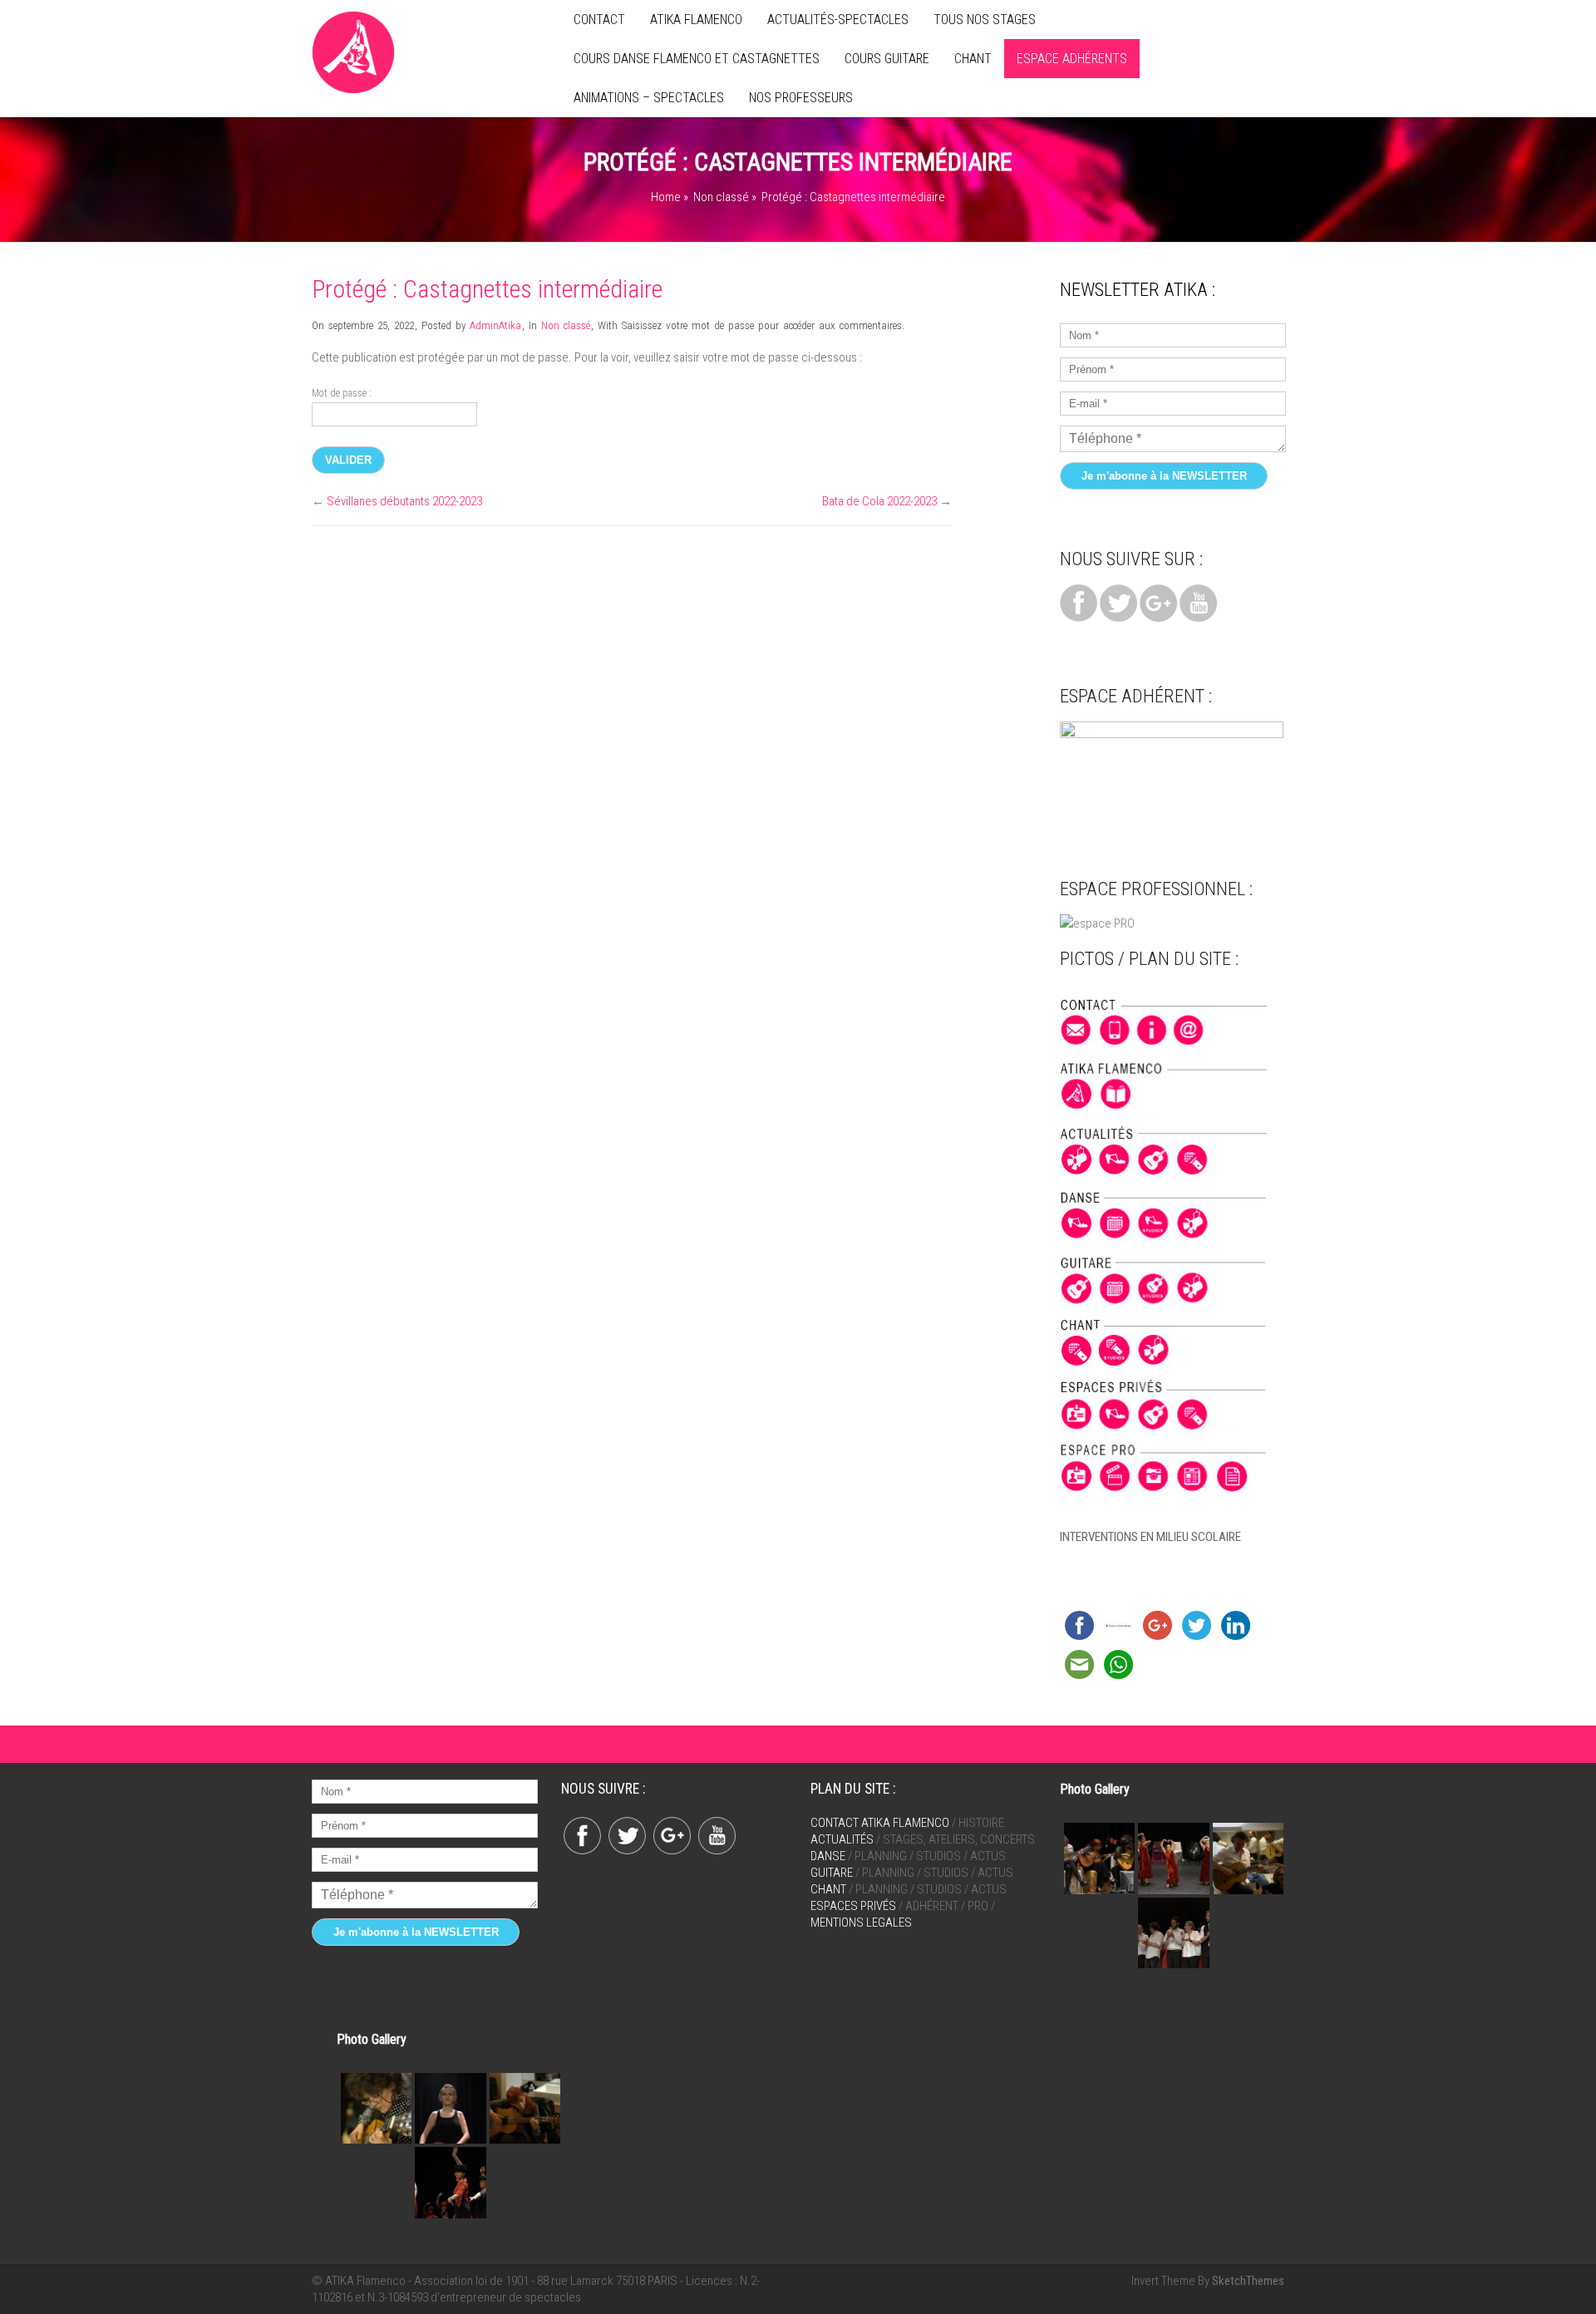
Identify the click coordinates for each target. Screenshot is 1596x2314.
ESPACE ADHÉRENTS (1072, 59)
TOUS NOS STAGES (985, 20)
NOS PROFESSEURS (801, 98)
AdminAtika (495, 325)
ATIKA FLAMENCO (696, 20)
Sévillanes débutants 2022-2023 (404, 501)
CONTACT (599, 20)
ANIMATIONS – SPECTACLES (649, 98)
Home (666, 197)
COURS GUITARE (887, 59)
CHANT (973, 59)
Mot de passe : (341, 393)
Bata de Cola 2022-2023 (879, 501)
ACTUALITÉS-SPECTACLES (838, 20)
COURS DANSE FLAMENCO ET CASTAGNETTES (697, 59)
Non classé (721, 197)
